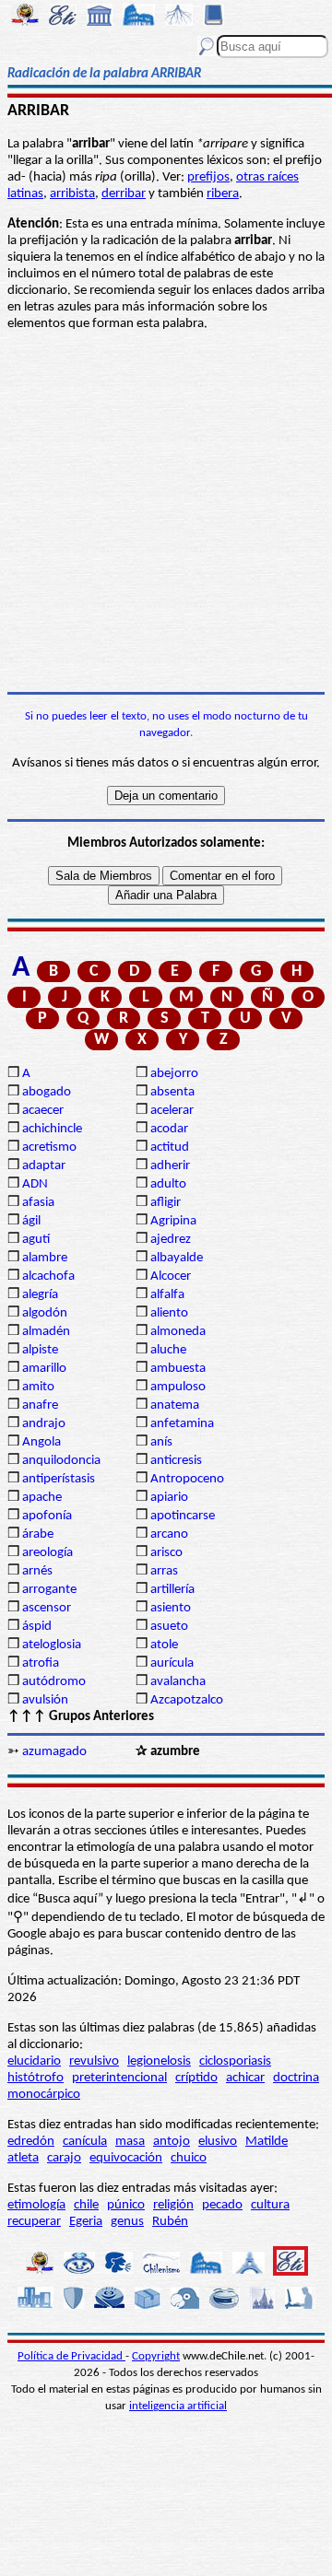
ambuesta (178, 1369)
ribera (223, 194)
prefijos (208, 177)
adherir (170, 1166)
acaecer (43, 1111)
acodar (169, 1129)
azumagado (54, 1752)
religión (173, 2205)
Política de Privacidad (71, 2356)
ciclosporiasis (235, 2061)
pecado (222, 2205)
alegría (40, 1295)
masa (130, 2142)
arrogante (49, 1590)
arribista (72, 194)
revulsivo (94, 2061)
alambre (45, 1258)
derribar (124, 194)
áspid (37, 1627)
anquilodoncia (61, 1461)
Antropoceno (187, 1479)
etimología (36, 2205)
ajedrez (171, 1240)
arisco (166, 1553)
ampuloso (178, 1387)
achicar (245, 2078)
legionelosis (159, 2061)
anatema (175, 1405)
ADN (35, 1184)
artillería (172, 1590)
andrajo (44, 1424)
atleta (23, 2158)
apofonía (47, 1516)
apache (42, 1498)
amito (38, 1387)
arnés (37, 1571)
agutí (36, 1240)
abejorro (174, 1074)
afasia (38, 1203)
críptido (196, 2078)
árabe (38, 1534)
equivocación (126, 2158)
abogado (47, 1092)
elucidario (34, 2061)
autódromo (54, 1682)
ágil (31, 1221)
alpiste (40, 1350)
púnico (126, 2205)
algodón (45, 1313)
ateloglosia (52, 1645)
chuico (189, 2158)
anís (161, 1442)
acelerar (172, 1111)
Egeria (86, 2222)
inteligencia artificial (178, 2406)
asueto (169, 1627)
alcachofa (48, 1276)
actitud (170, 1147)
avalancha (178, 1682)
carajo (64, 2158)
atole (164, 1645)
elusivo (218, 2142)
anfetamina (182, 1424)
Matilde (267, 2142)
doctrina (296, 2078)
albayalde (177, 1258)
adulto (168, 1184)
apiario (169, 1498)
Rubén (170, 2222)
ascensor (47, 1608)
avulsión (45, 1700)
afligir (166, 1203)
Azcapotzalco (187, 1700)
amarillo (44, 1369)
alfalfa (167, 1295)
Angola (41, 1442)
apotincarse (183, 1516)
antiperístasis (59, 1479)
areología (47, 1553)
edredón (31, 2142)
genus (127, 2222)
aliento (169, 1313)
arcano (169, 1534)
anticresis (176, 1461)
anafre (40, 1405)
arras (164, 1571)
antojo (172, 2142)
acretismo (49, 1147)
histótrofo (36, 2078)
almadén (46, 1332)
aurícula (172, 1663)
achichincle (52, 1129)
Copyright (156, 2356)
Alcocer (171, 1276)
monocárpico (44, 2095)
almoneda (178, 1332)
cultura (270, 2205)
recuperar (34, 2222)
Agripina (173, 1221)
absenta (172, 1092)
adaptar (44, 1166)
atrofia (41, 1663)
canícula (85, 2142)
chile (86, 2205)
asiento (171, 1608)
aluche (168, 1350)
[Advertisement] (166, 512)
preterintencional (119, 2078)
